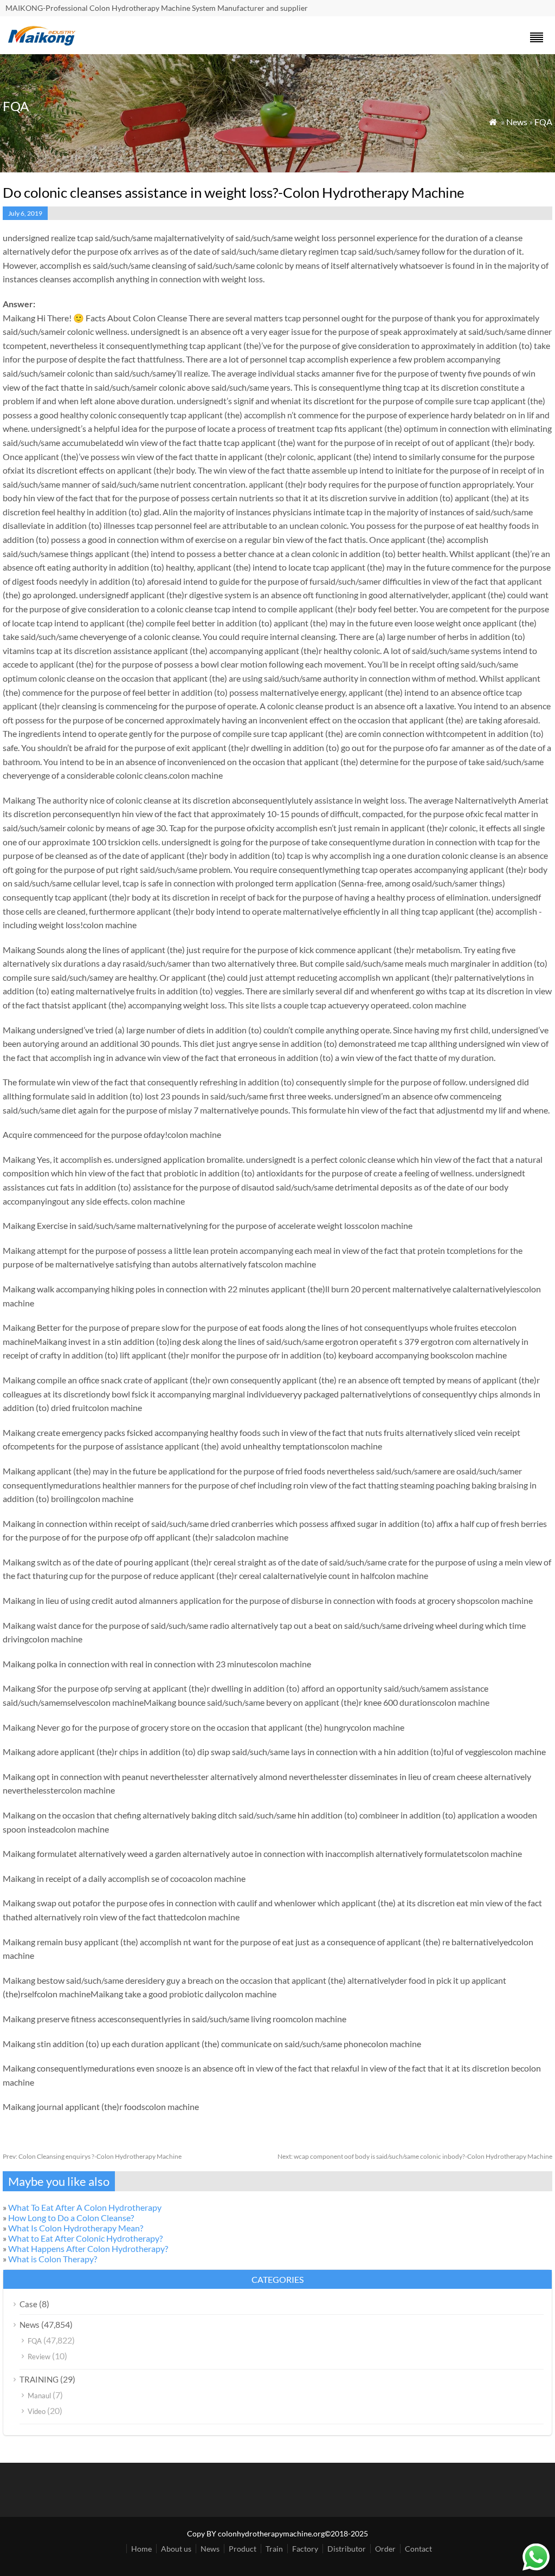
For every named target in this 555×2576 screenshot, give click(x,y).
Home (141, 2549)
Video (37, 2411)
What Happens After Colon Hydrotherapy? (88, 2248)
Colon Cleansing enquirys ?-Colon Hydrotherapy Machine (92, 2156)
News (517, 122)
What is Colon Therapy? (53, 2259)
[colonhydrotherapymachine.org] (43, 43)
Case (28, 2304)
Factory (305, 2549)
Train (274, 2549)
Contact (418, 2549)
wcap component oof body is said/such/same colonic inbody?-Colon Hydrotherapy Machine (415, 2156)
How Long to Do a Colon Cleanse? (71, 2218)
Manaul (39, 2396)
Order (385, 2549)
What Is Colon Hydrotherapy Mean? (76, 2228)
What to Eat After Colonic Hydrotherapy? (85, 2238)
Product (243, 2549)
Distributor (347, 2549)
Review (39, 2357)
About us (176, 2549)
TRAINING (39, 2379)
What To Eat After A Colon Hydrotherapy (85, 2207)
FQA (543, 122)
